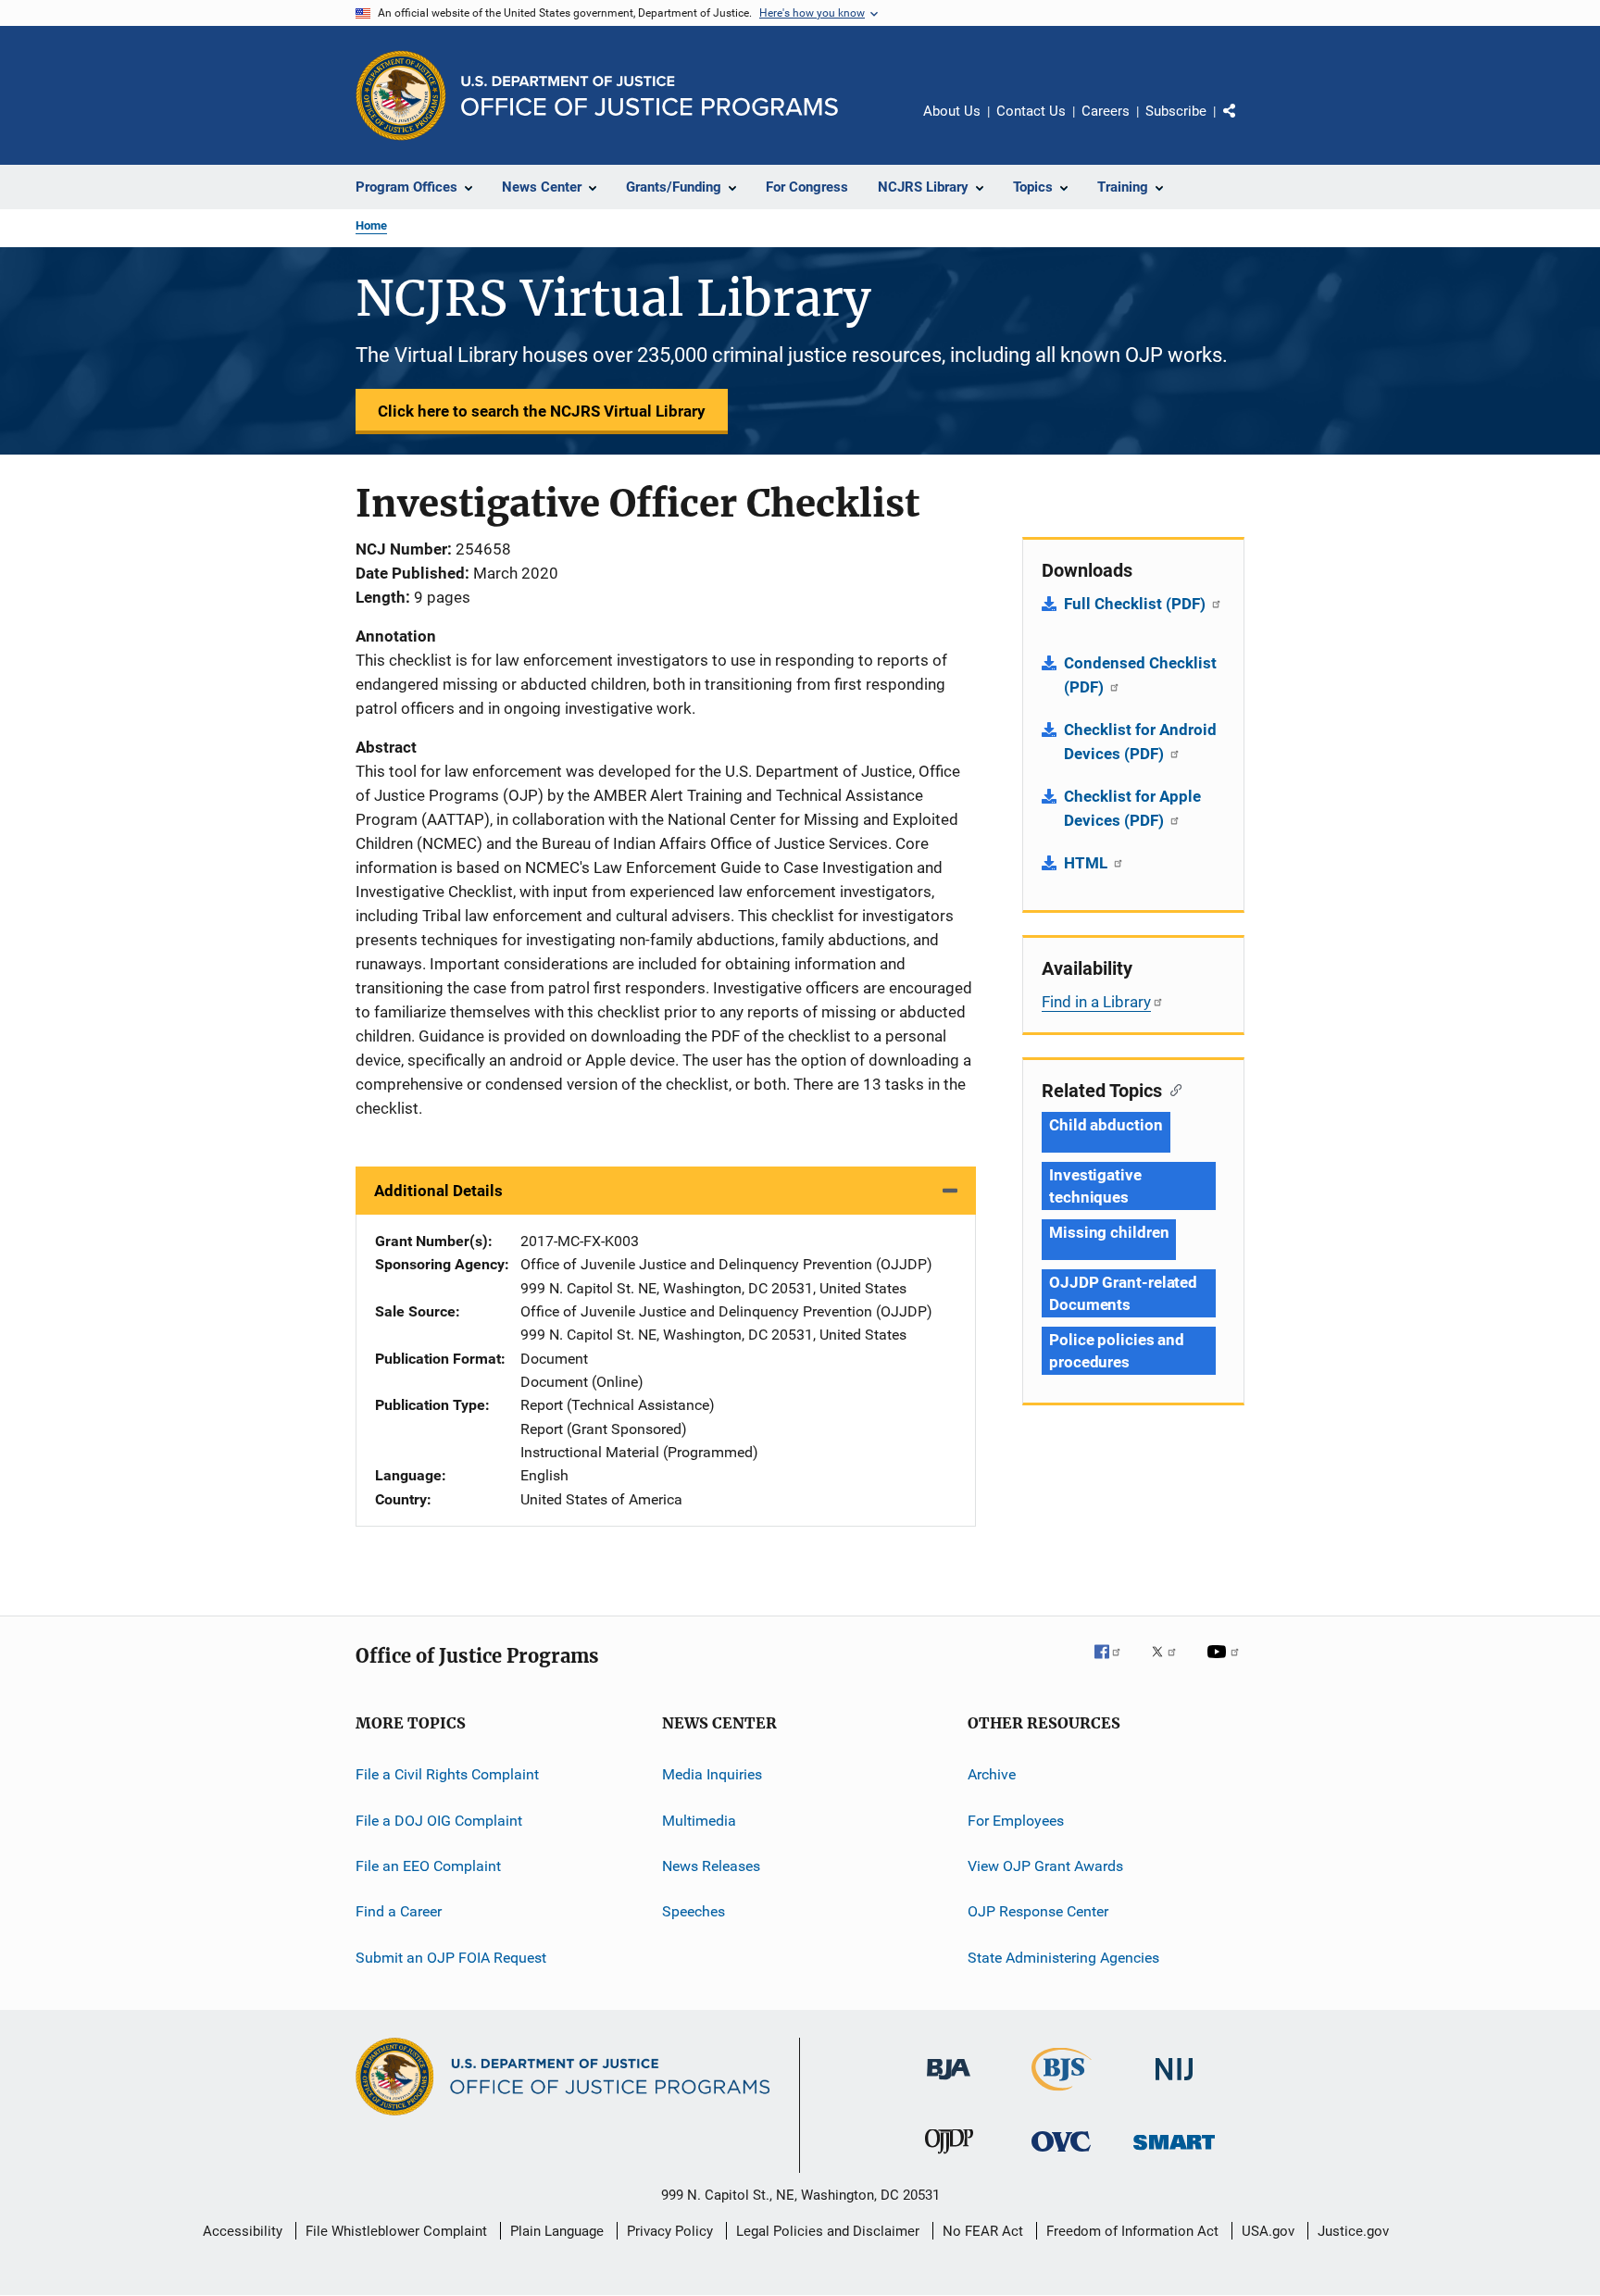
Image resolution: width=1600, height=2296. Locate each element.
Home (371, 225)
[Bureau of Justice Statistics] (1062, 2094)
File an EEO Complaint (428, 1866)
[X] (1170, 1665)
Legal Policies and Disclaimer (828, 2231)
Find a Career (399, 1911)
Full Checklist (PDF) (1137, 604)
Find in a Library (1096, 1002)
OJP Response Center (1038, 1911)
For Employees (1016, 1820)
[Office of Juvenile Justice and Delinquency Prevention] (949, 2157)
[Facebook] (1115, 1665)
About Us (952, 111)
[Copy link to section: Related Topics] (1172, 1089)
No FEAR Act (983, 2231)
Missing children (1109, 1232)
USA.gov (1268, 2231)
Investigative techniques (1095, 1186)
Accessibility (243, 2231)
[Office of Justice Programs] (401, 95)
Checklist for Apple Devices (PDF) (1132, 808)
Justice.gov (1353, 2231)
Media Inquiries (712, 1774)
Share (1244, 124)
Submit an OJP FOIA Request (451, 1957)
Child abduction (1106, 1125)
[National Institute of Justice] (1174, 2084)
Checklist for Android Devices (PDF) (1140, 742)
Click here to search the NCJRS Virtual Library (542, 411)
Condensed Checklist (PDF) (1140, 675)
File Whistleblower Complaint (396, 2231)
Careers (1106, 111)
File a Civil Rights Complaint (447, 1774)
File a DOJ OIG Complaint (439, 1820)
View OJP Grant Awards (1045, 1866)
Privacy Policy (670, 2231)
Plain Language (557, 2231)
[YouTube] (1226, 1665)
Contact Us (1031, 111)
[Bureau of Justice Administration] (949, 2083)
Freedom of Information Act (1132, 2231)
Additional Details (438, 1191)
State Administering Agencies (1063, 1957)
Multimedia (699, 1820)
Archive (992, 1774)
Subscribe (1176, 111)
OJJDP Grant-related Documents (1123, 1293)
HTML (1087, 863)
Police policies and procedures (1117, 1351)
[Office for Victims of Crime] (1061, 2155)
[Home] (650, 96)
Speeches (694, 1911)
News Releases (711, 1866)
